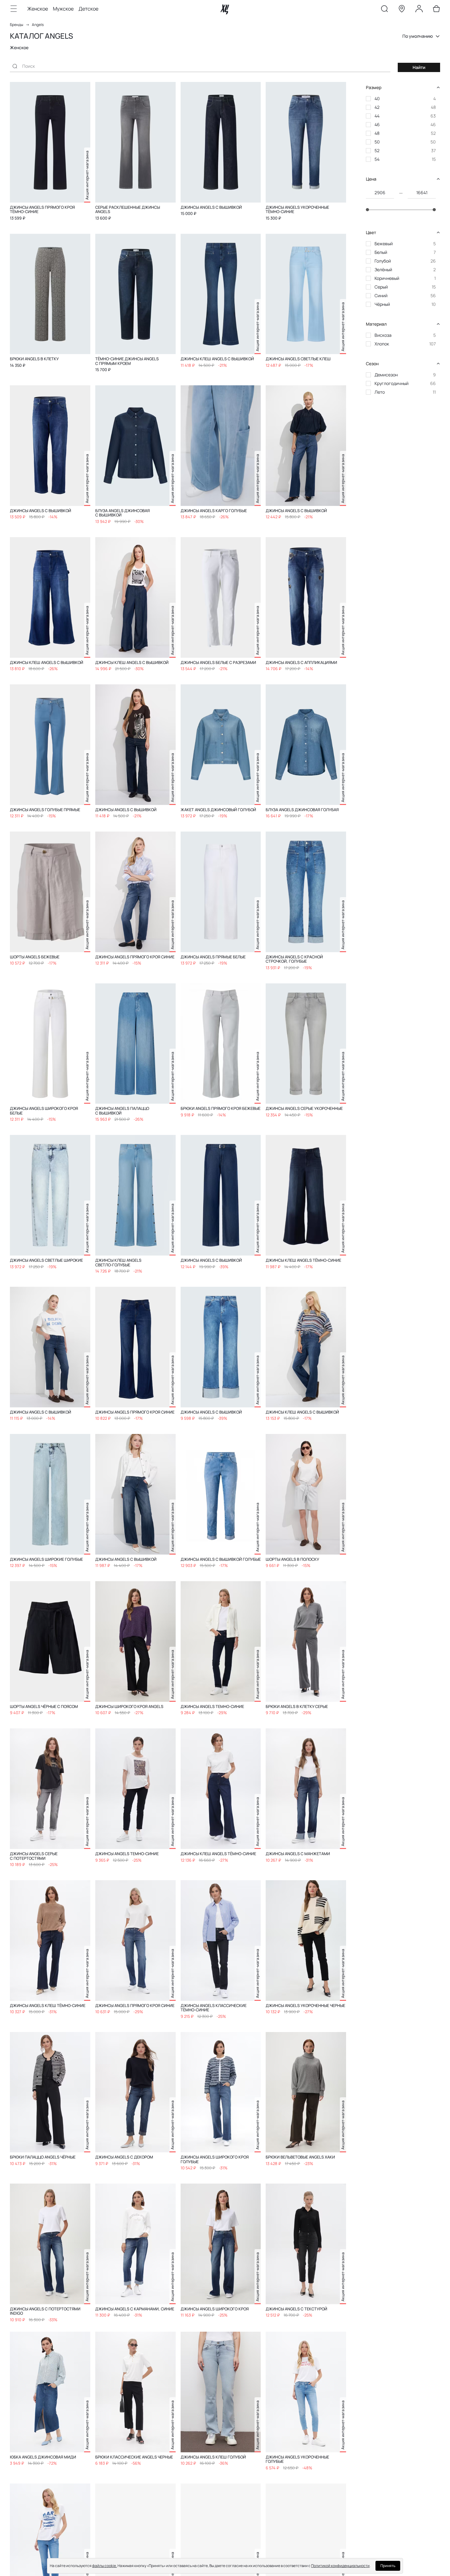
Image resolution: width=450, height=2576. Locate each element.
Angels (38, 25)
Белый (381, 252)
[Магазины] (402, 10)
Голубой (383, 261)
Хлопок (382, 344)
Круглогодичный (392, 383)
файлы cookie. (105, 2566)
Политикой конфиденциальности (340, 2566)
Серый (381, 287)
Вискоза (383, 335)
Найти (419, 67)
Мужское (63, 9)
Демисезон (386, 375)
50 (377, 142)
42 (377, 107)
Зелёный (383, 270)
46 (377, 124)
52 (377, 150)
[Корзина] (436, 10)
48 (377, 133)
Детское (88, 9)
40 (377, 98)
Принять (388, 2566)
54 (377, 159)
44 (377, 116)
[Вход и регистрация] (419, 10)
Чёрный (382, 304)
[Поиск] (384, 10)
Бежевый (384, 244)
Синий (381, 295)
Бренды (17, 25)
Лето (380, 392)
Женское (38, 9)
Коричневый (387, 278)
